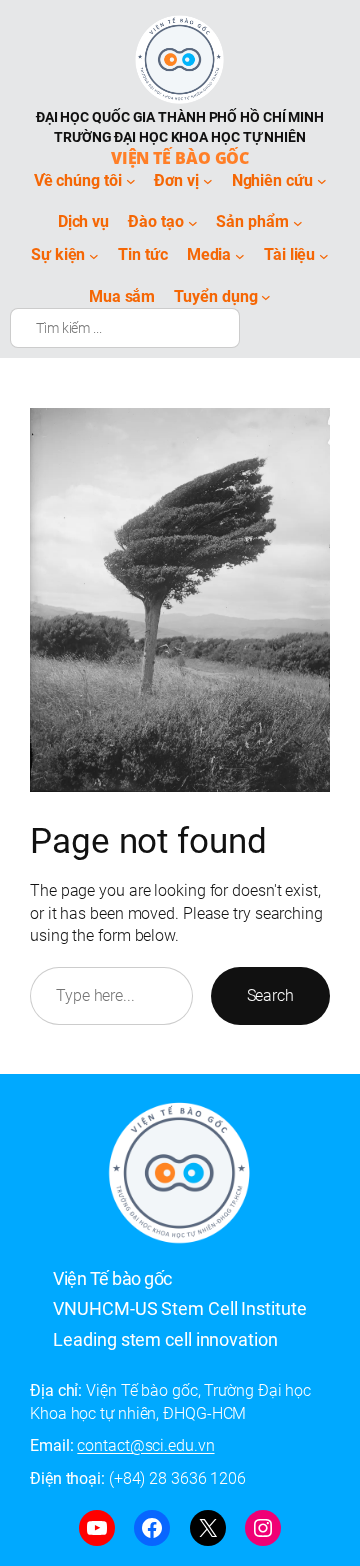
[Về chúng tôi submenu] (131, 181)
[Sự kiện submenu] (94, 255)
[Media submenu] (240, 255)
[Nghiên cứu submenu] (322, 181)
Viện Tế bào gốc (180, 158)
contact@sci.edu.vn (145, 1445)
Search (270, 995)
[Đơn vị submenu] (208, 181)
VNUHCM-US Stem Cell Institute (179, 1308)
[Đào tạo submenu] (193, 223)
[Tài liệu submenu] (324, 255)
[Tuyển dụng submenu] (266, 297)
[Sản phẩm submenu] (298, 223)
